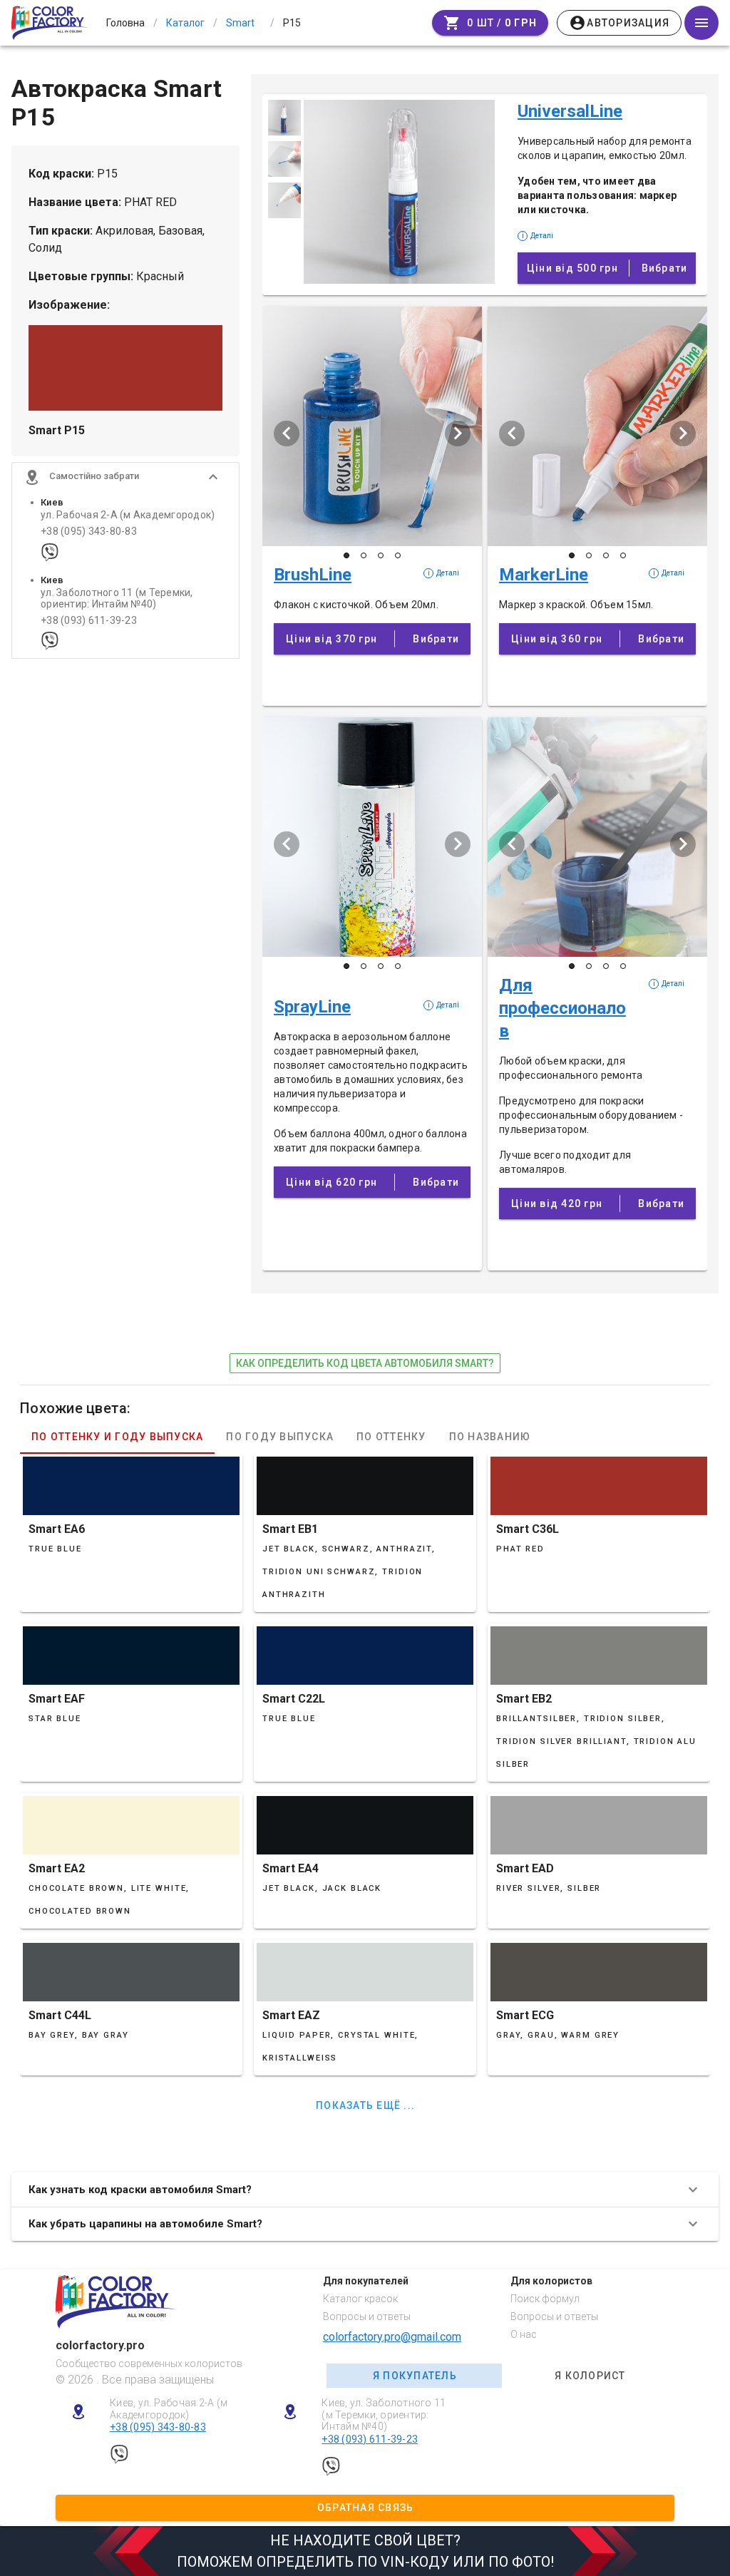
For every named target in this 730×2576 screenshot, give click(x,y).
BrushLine (313, 575)
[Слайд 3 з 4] (381, 555)
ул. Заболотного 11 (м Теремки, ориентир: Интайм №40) (117, 598)
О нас (524, 2334)
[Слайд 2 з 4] (364, 555)
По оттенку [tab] (391, 1437)
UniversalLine (570, 111)
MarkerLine (544, 575)
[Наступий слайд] (458, 433)
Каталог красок (360, 2299)
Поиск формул (545, 2299)
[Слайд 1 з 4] (346, 555)
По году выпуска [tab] (280, 1437)
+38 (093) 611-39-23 (89, 621)
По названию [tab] (490, 1437)
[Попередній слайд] (287, 433)
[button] (125, 477)
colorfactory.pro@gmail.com (392, 2337)
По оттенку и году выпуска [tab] (117, 1437)
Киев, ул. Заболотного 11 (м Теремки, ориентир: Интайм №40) (384, 2415)
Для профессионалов (562, 1008)
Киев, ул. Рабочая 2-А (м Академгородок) (169, 2409)
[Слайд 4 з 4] (398, 555)
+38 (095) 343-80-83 (89, 532)
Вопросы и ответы (367, 2316)
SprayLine (312, 1007)
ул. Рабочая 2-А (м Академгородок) (128, 515)
